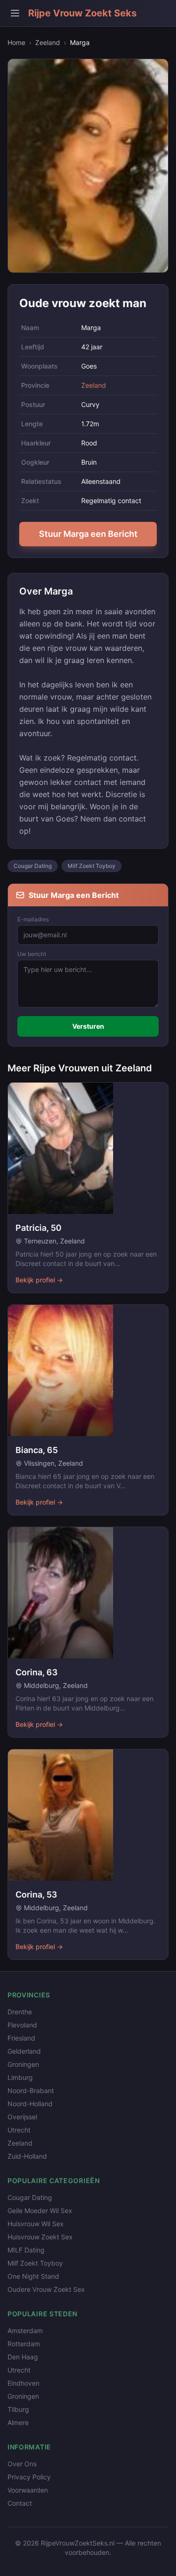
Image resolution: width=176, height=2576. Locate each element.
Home (16, 42)
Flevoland (22, 2025)
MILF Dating (26, 2250)
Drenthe (20, 2012)
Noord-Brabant (31, 2090)
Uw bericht (32, 954)
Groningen (23, 2064)
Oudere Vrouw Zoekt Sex (46, 2289)
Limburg (20, 2077)
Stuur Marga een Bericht (88, 534)
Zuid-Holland (27, 2156)
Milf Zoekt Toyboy (92, 866)
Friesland (21, 2038)
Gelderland (24, 2051)
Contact (20, 2503)
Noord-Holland (30, 2104)
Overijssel (22, 2117)
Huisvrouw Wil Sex (36, 2224)
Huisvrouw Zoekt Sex (40, 2237)
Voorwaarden (28, 2490)
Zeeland (48, 42)
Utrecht (19, 2130)
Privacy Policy (29, 2477)
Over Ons (22, 2464)
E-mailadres (33, 919)
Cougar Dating (33, 866)
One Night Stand (33, 2276)
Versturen (88, 1026)
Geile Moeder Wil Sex (40, 2211)
